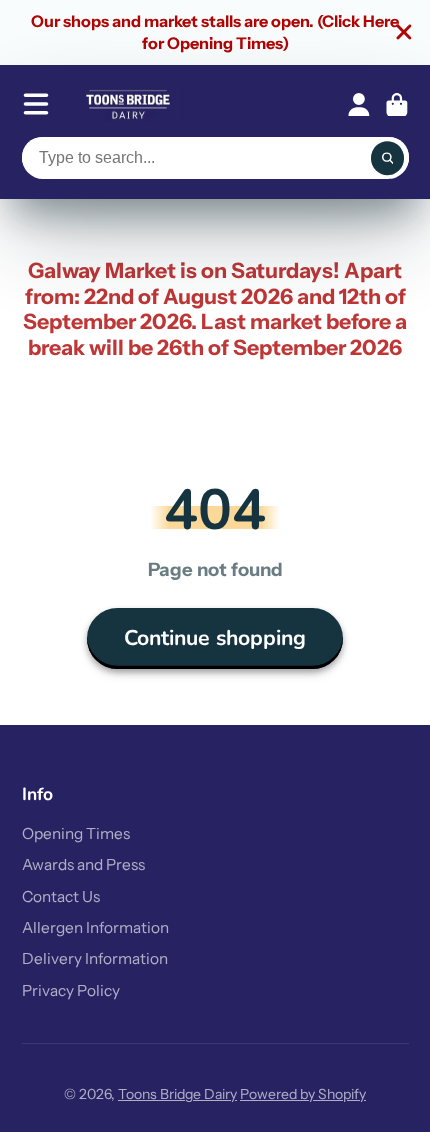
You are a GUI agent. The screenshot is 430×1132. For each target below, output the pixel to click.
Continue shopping (215, 638)
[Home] (128, 105)
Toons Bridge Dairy (177, 1094)
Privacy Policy (71, 990)
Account (359, 105)
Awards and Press (83, 864)
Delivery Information (95, 958)
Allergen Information (95, 927)
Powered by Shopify (303, 1094)
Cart (397, 105)
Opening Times (76, 833)
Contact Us (61, 896)
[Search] (388, 158)
